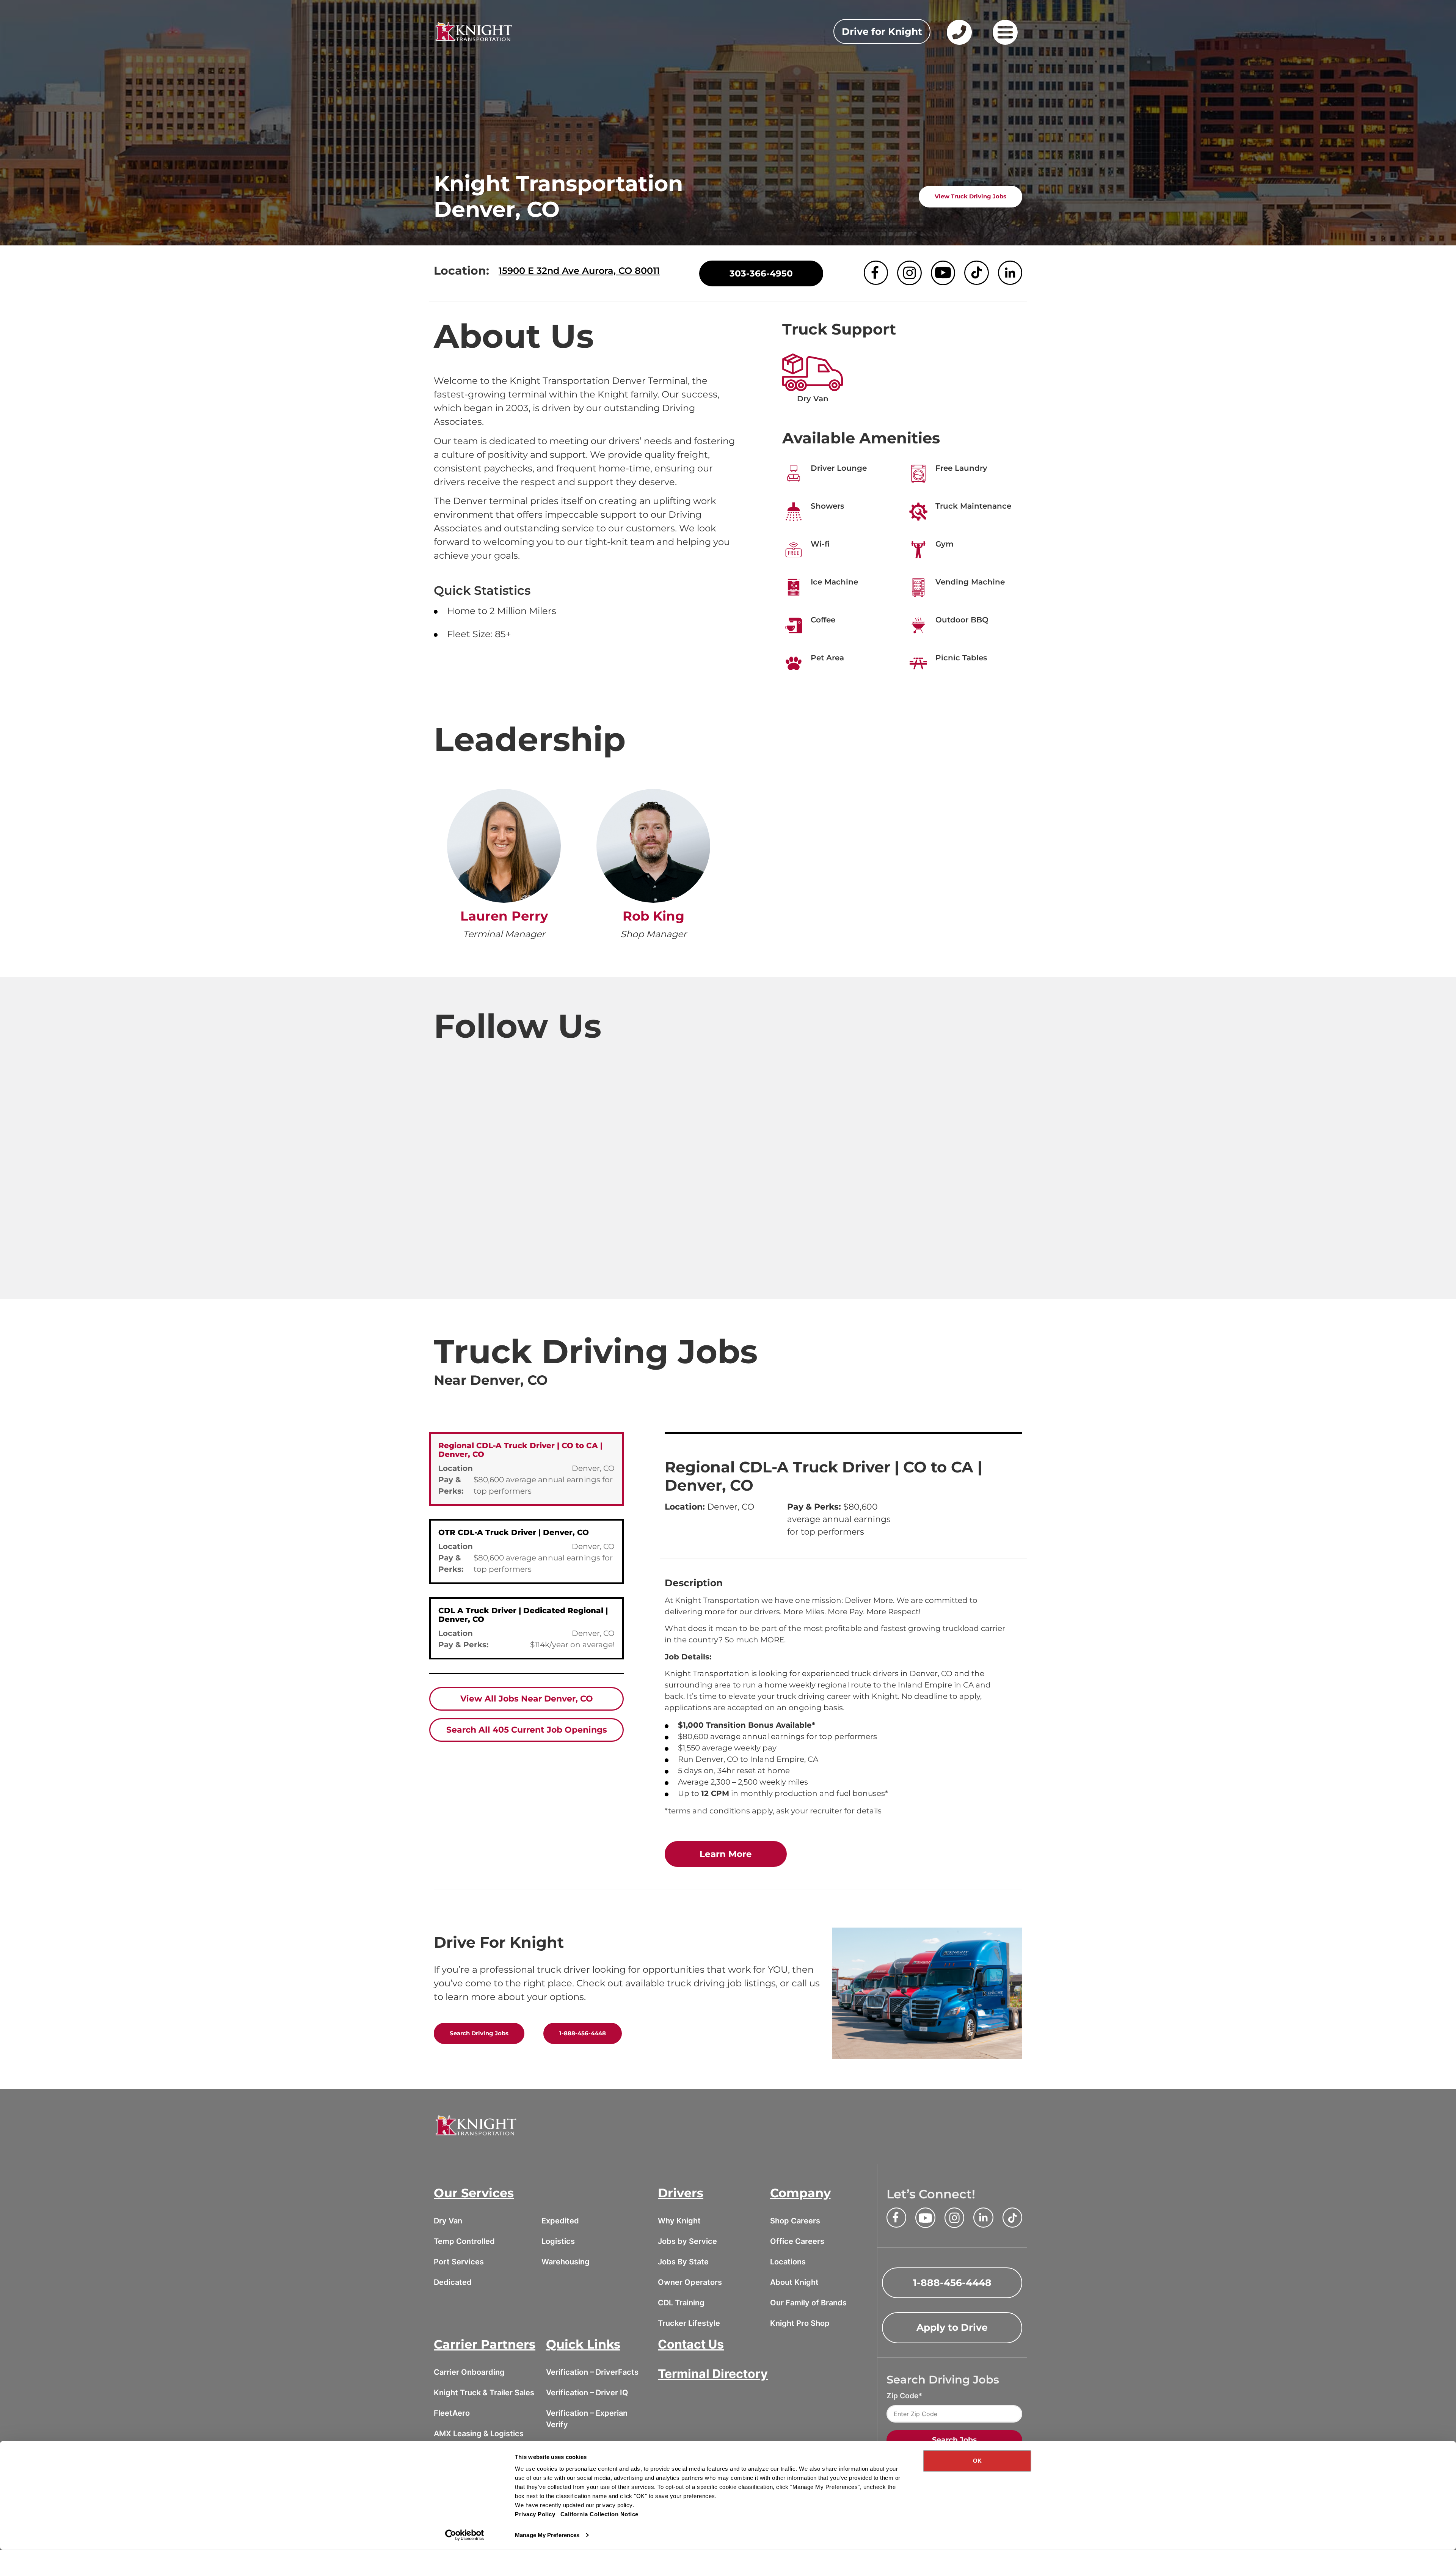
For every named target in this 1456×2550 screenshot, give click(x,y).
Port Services (459, 2262)
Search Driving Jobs (479, 2033)
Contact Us (691, 2344)
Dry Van (448, 2221)
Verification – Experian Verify (587, 2419)
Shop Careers (795, 2221)
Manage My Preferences (547, 2535)
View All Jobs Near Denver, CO (527, 1699)
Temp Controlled (464, 2241)
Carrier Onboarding (469, 2372)
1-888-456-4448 (583, 2033)
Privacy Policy (535, 2514)
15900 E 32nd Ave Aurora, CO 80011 (579, 271)
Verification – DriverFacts (592, 2372)
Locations (788, 2262)
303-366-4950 (761, 273)
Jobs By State (683, 2262)
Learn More (743, 1854)
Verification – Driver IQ (587, 2393)
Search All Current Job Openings (527, 1730)
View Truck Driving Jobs (970, 196)
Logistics (558, 2241)
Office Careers (797, 2241)
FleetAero (452, 2413)
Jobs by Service (687, 2241)
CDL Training (681, 2303)
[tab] (526, 1469)
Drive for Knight (882, 31)
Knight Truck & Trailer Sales (484, 2393)
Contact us (958, 44)
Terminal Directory (713, 2374)
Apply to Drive (952, 2327)
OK (977, 2461)
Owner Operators (690, 2282)
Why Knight (679, 2221)
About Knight (794, 2282)
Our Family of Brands (808, 2303)
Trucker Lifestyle (689, 2323)
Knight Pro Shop (800, 2323)
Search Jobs (954, 2440)
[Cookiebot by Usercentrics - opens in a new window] (465, 2535)
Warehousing (566, 2262)
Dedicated (453, 2282)
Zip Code (902, 2396)
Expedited (560, 2221)
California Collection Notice (599, 2514)
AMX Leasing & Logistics (479, 2434)
